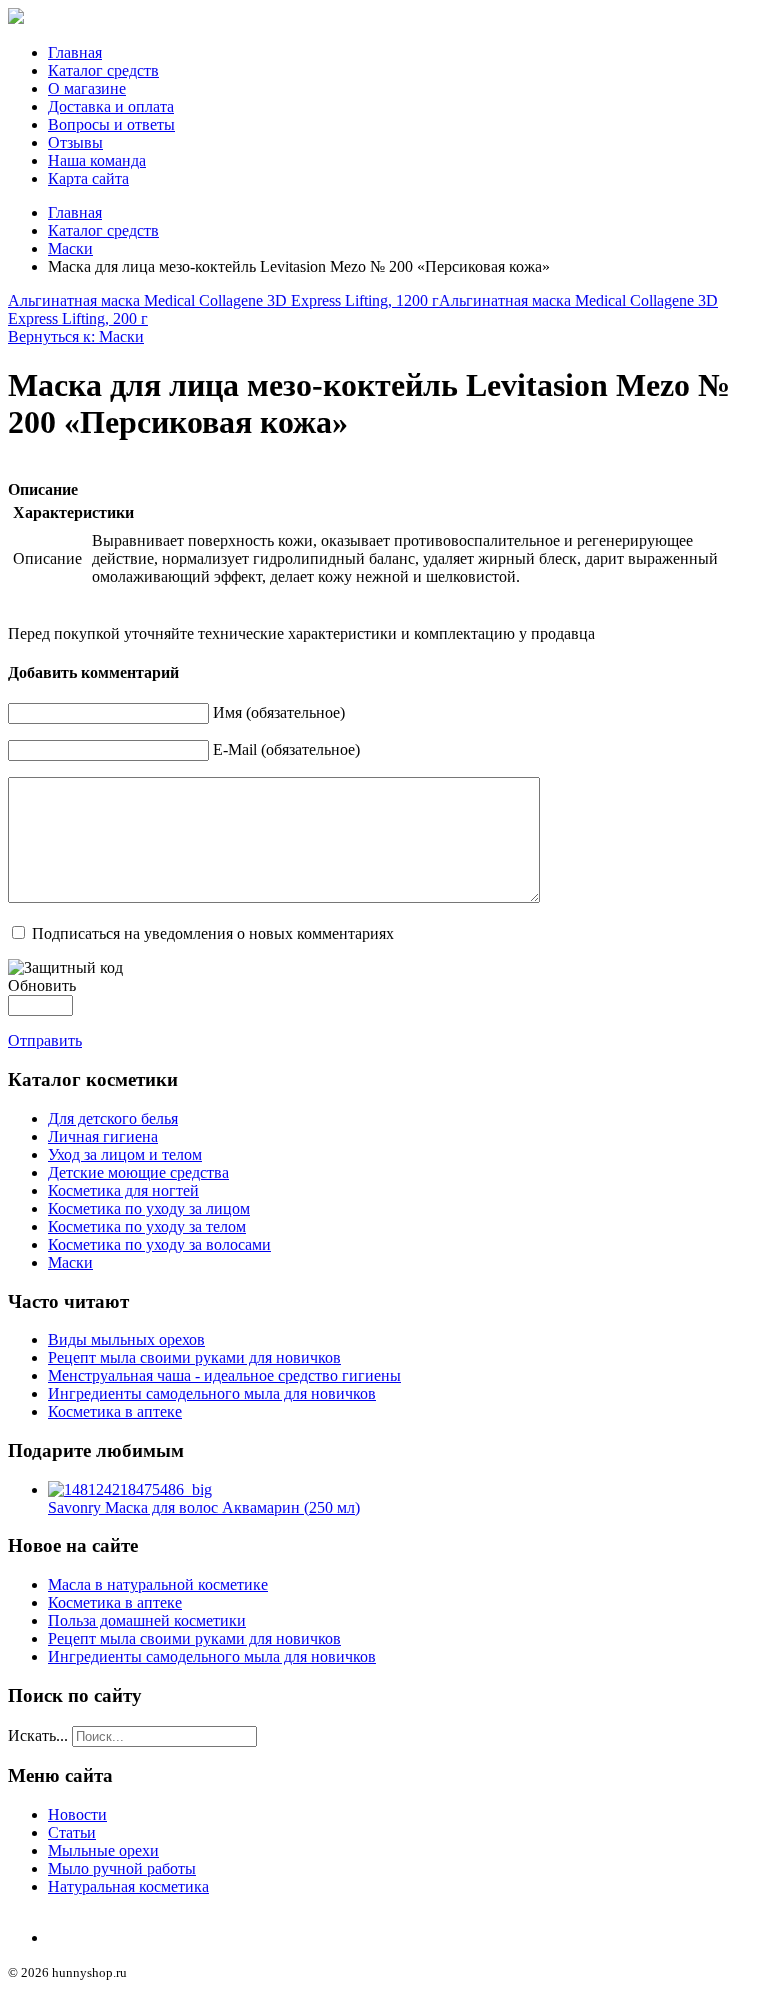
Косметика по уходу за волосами (159, 1244)
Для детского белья (113, 1118)
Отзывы (75, 142)
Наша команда (97, 160)
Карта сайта (88, 178)
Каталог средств (103, 70)
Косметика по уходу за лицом (149, 1208)
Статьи (72, 1832)
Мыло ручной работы (122, 1868)
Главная (75, 52)
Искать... (38, 1735)
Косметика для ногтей (123, 1190)
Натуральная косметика (128, 1886)
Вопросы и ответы (111, 124)
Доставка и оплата (111, 106)
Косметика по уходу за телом (147, 1226)
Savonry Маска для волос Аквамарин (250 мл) (204, 1507)
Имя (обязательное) (279, 712)
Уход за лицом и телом (125, 1154)
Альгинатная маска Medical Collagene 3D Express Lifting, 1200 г (223, 300)
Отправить (45, 1040)
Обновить (42, 985)
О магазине (87, 88)
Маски (70, 248)
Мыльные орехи (103, 1850)
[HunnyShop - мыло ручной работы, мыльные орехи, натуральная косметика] (16, 18)
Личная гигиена (103, 1136)
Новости (77, 1814)
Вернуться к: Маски (76, 336)
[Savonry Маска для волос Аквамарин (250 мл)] (130, 1489)
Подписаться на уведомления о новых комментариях (213, 933)
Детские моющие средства (138, 1172)
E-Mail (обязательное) (286, 749)
